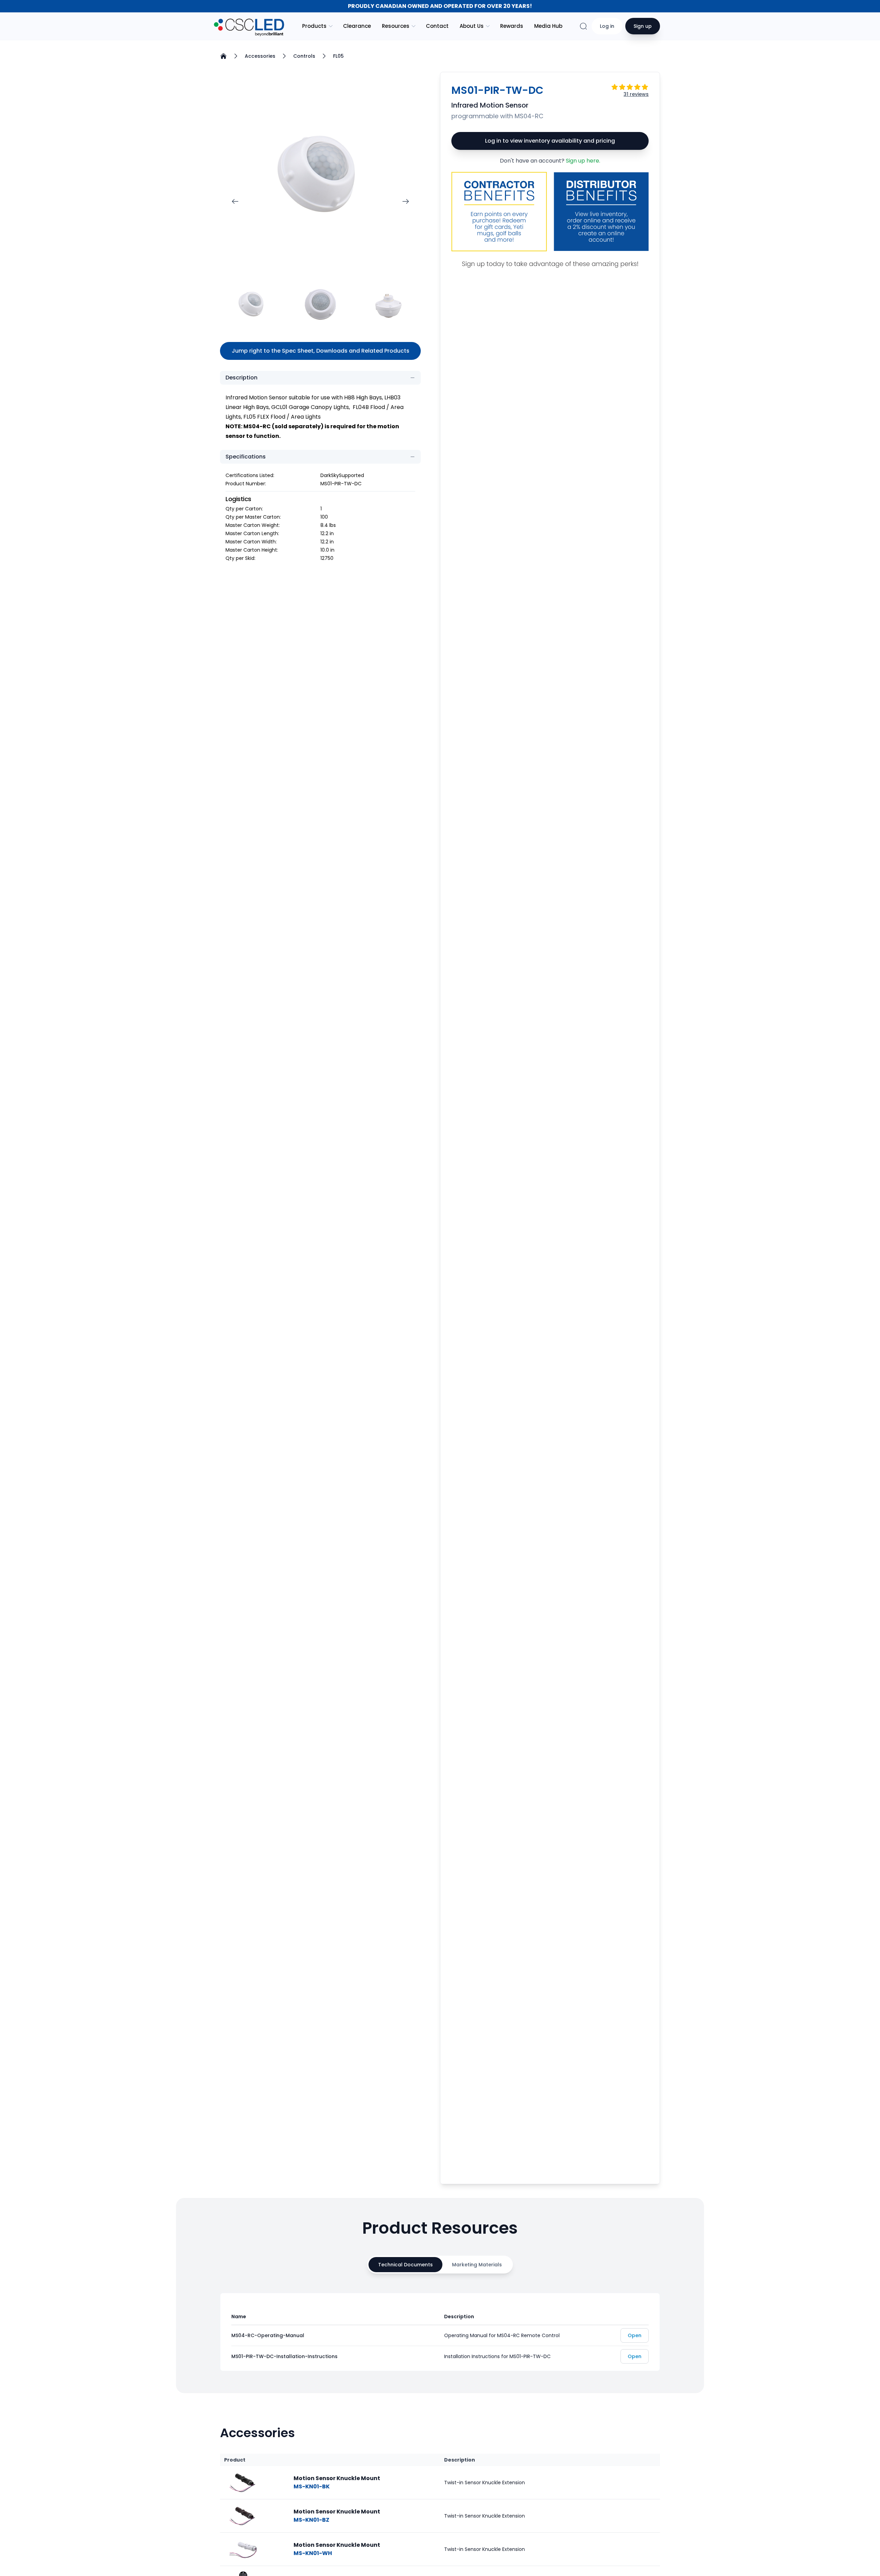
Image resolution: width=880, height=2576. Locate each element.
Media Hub (548, 26)
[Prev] (235, 201)
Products (314, 26)
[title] (243, 2483)
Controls (304, 56)
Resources (396, 26)
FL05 (338, 56)
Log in (607, 26)
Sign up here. (583, 161)
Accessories (260, 56)
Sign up (643, 26)
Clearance (357, 26)
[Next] (406, 201)
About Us (472, 26)
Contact (437, 26)
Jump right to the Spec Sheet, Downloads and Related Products (321, 351)
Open (635, 2335)
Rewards (512, 26)
